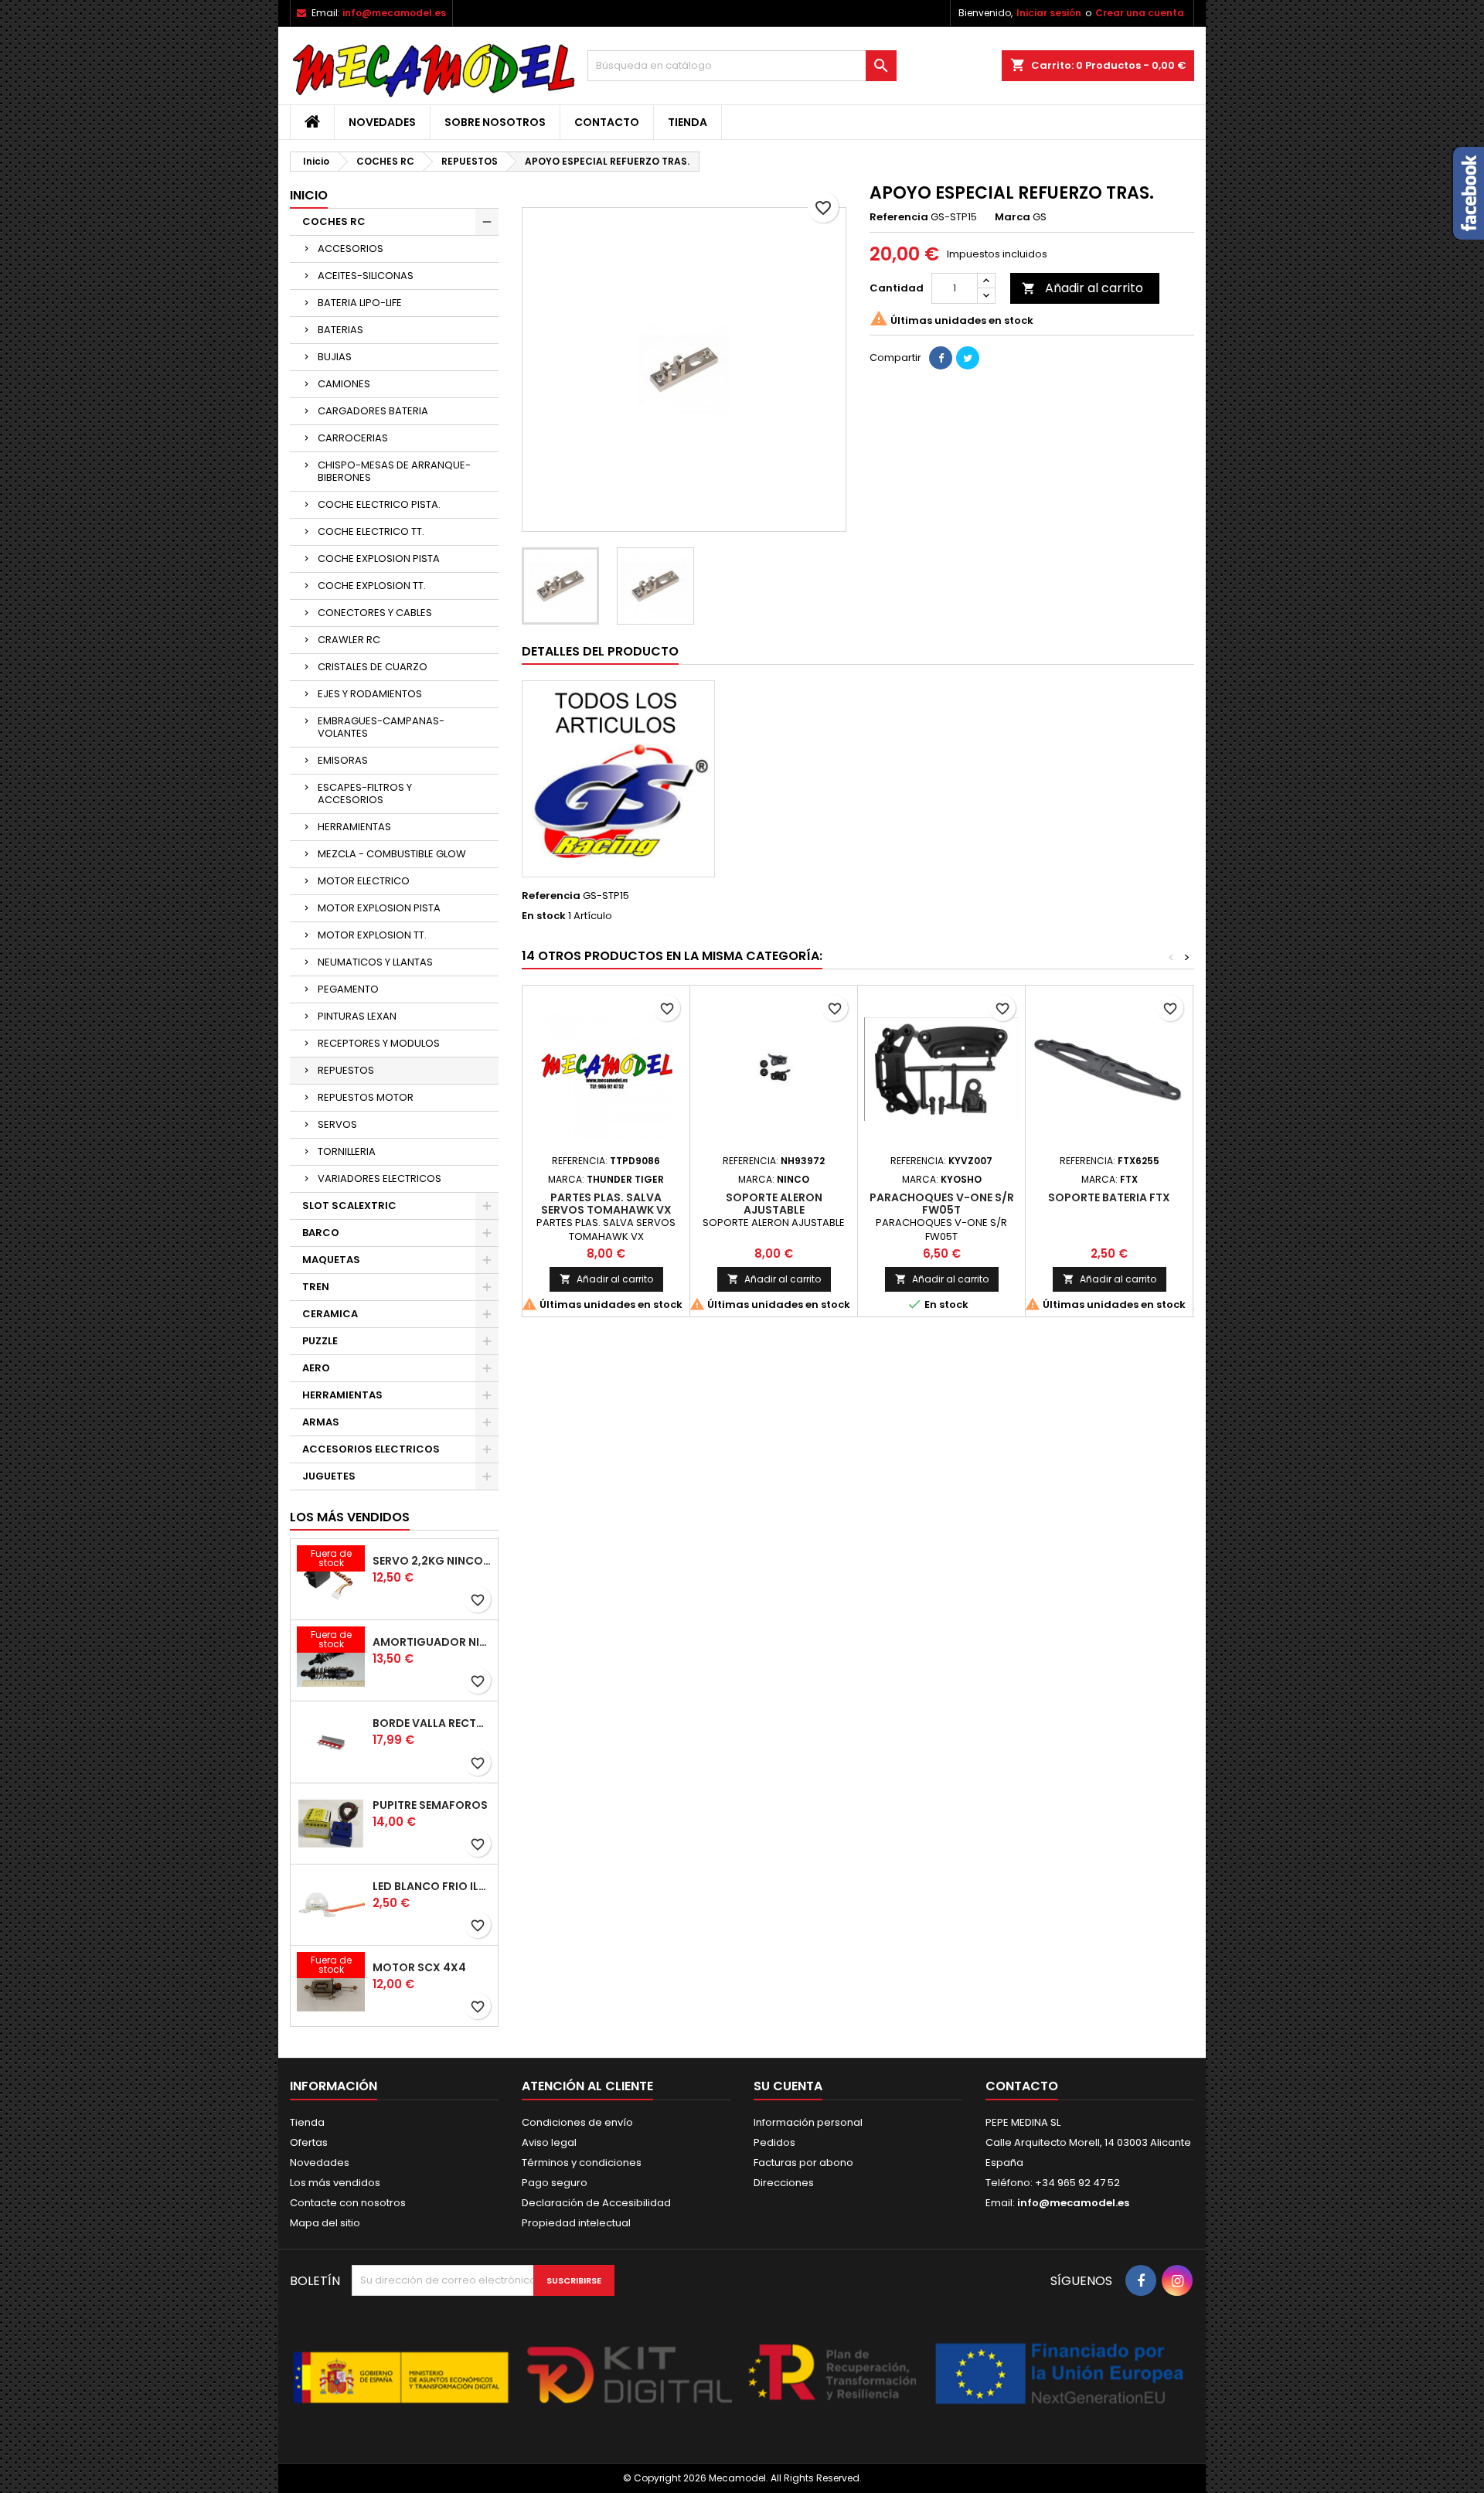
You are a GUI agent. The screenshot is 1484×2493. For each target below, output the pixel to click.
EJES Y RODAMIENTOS (370, 694)
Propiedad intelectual (576, 2223)
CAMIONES (344, 384)
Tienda (688, 122)
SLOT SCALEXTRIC (349, 1206)
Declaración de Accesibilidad (596, 2203)
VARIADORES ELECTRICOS (380, 1178)
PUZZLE (320, 1341)
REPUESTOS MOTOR (366, 1097)
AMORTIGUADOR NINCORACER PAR (432, 1642)
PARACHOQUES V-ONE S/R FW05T (942, 1204)
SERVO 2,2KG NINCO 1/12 (432, 1561)
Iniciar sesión (1049, 13)
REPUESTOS (346, 1070)
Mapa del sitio (325, 2223)
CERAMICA (330, 1314)
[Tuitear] (968, 358)
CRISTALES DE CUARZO (373, 667)
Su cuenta (788, 2086)
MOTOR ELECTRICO (364, 881)
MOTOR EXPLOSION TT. (372, 935)
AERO (316, 1368)
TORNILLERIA (347, 1151)
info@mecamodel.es (394, 13)
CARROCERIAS (353, 438)
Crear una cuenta (1140, 13)
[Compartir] (941, 358)
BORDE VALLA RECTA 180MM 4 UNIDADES (432, 1723)
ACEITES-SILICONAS (366, 276)
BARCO (321, 1233)
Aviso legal (549, 2142)
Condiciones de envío (577, 2122)
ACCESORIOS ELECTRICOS (371, 1449)
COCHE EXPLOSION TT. (372, 586)
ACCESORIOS (351, 249)
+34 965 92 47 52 (1076, 2183)
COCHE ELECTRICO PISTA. (379, 504)
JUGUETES (329, 1476)
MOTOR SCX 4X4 (419, 1967)
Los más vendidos (350, 1517)
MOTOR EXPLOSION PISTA (379, 908)
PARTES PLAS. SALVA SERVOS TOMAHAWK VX (606, 1204)
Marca (1013, 217)
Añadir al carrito (1082, 288)
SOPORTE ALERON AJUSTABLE (774, 1204)
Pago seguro (555, 2183)
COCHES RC (334, 221)
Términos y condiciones (582, 2163)
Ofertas (309, 2142)
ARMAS (321, 1422)
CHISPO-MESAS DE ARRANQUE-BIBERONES (394, 471)
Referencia (899, 217)
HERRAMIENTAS (354, 827)
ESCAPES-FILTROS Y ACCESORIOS (365, 794)
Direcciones (784, 2183)
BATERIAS (340, 330)
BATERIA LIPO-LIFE (360, 303)
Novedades (382, 122)
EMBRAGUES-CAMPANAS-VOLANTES (381, 727)
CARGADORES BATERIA (373, 411)
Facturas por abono (803, 2163)
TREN (316, 1287)
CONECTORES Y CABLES (375, 613)
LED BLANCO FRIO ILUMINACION (432, 1886)
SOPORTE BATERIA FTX (1109, 1197)
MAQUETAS (331, 1260)
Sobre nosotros (495, 122)
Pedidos (774, 2142)
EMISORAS (343, 760)
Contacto (607, 122)
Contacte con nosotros (348, 2203)
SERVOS (337, 1124)
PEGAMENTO (348, 989)
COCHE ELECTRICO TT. (371, 531)
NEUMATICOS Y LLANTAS (375, 962)
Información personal (808, 2122)
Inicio (309, 195)
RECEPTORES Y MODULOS (379, 1043)
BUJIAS (335, 357)
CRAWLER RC (349, 640)
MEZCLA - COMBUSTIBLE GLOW (392, 854)
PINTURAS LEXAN (357, 1016)
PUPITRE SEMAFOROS (430, 1805)
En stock (544, 916)
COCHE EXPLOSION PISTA (379, 559)
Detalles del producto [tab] (600, 651)
